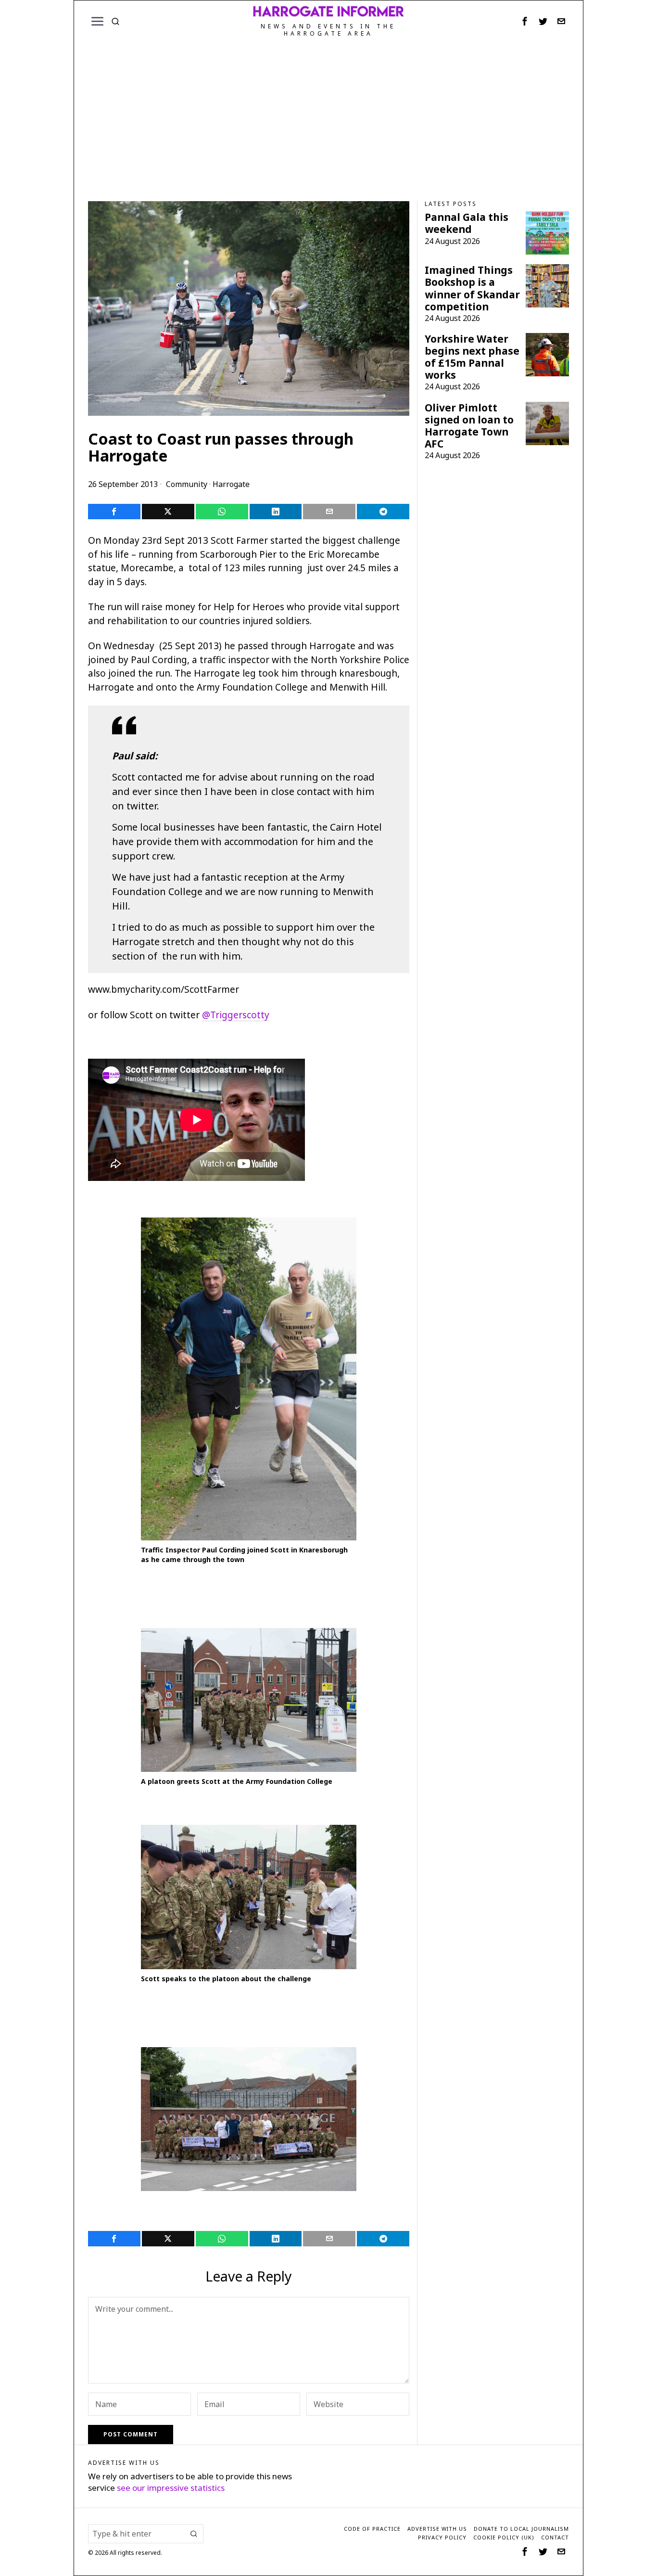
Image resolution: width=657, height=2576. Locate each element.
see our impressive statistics (171, 2488)
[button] (194, 2534)
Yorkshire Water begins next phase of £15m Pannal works (472, 357)
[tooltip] (525, 21)
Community (187, 484)
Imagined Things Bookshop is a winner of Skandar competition (472, 288)
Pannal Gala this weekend (467, 223)
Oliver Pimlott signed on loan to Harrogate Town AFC (469, 426)
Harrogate (231, 484)
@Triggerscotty (236, 1015)
